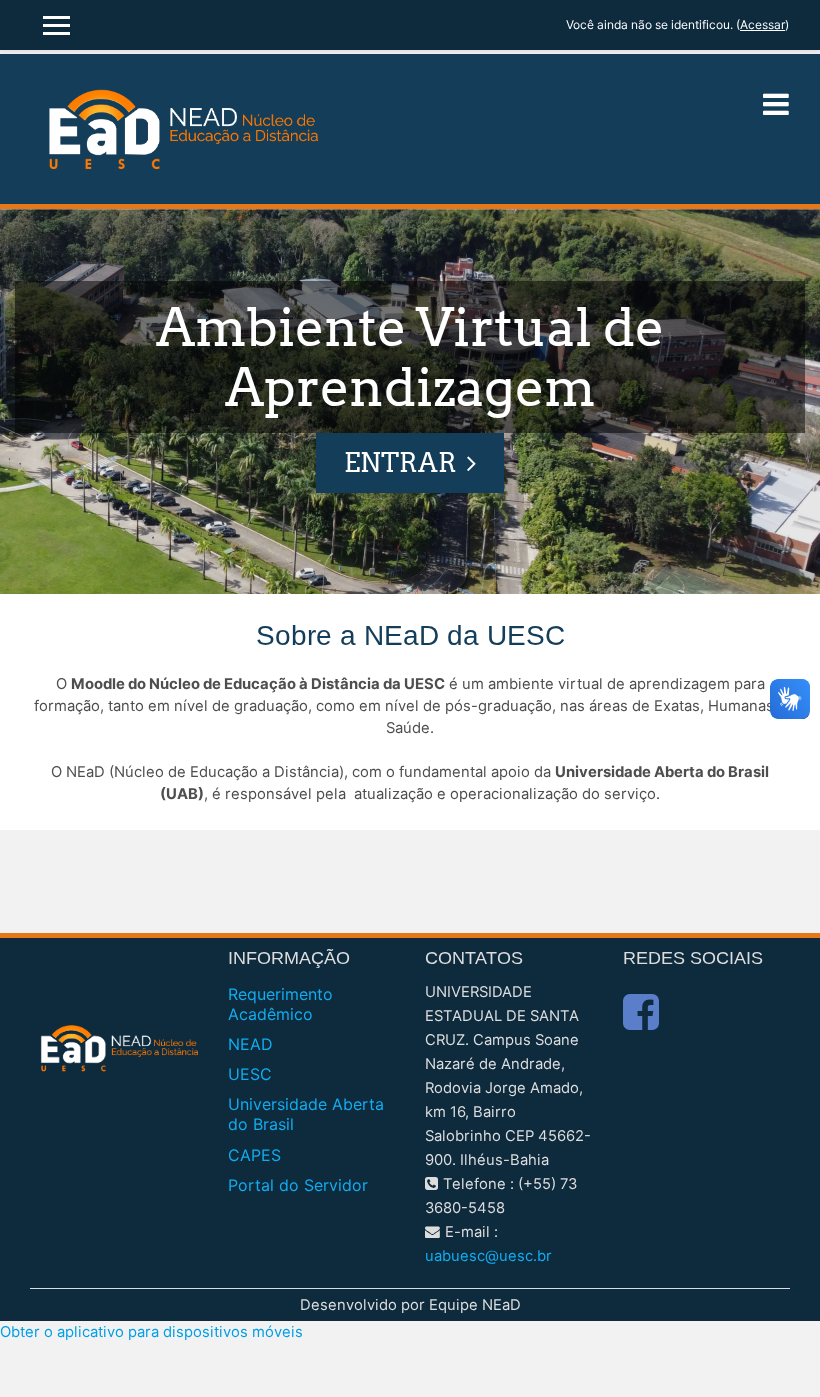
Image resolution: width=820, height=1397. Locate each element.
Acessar (762, 24)
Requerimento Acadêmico (280, 1004)
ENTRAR (400, 462)
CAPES (254, 1155)
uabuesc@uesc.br (488, 1256)
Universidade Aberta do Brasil (306, 1114)
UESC (250, 1074)
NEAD (250, 1044)
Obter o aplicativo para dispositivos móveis (151, 1332)
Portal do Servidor (298, 1185)
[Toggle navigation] (776, 104)
